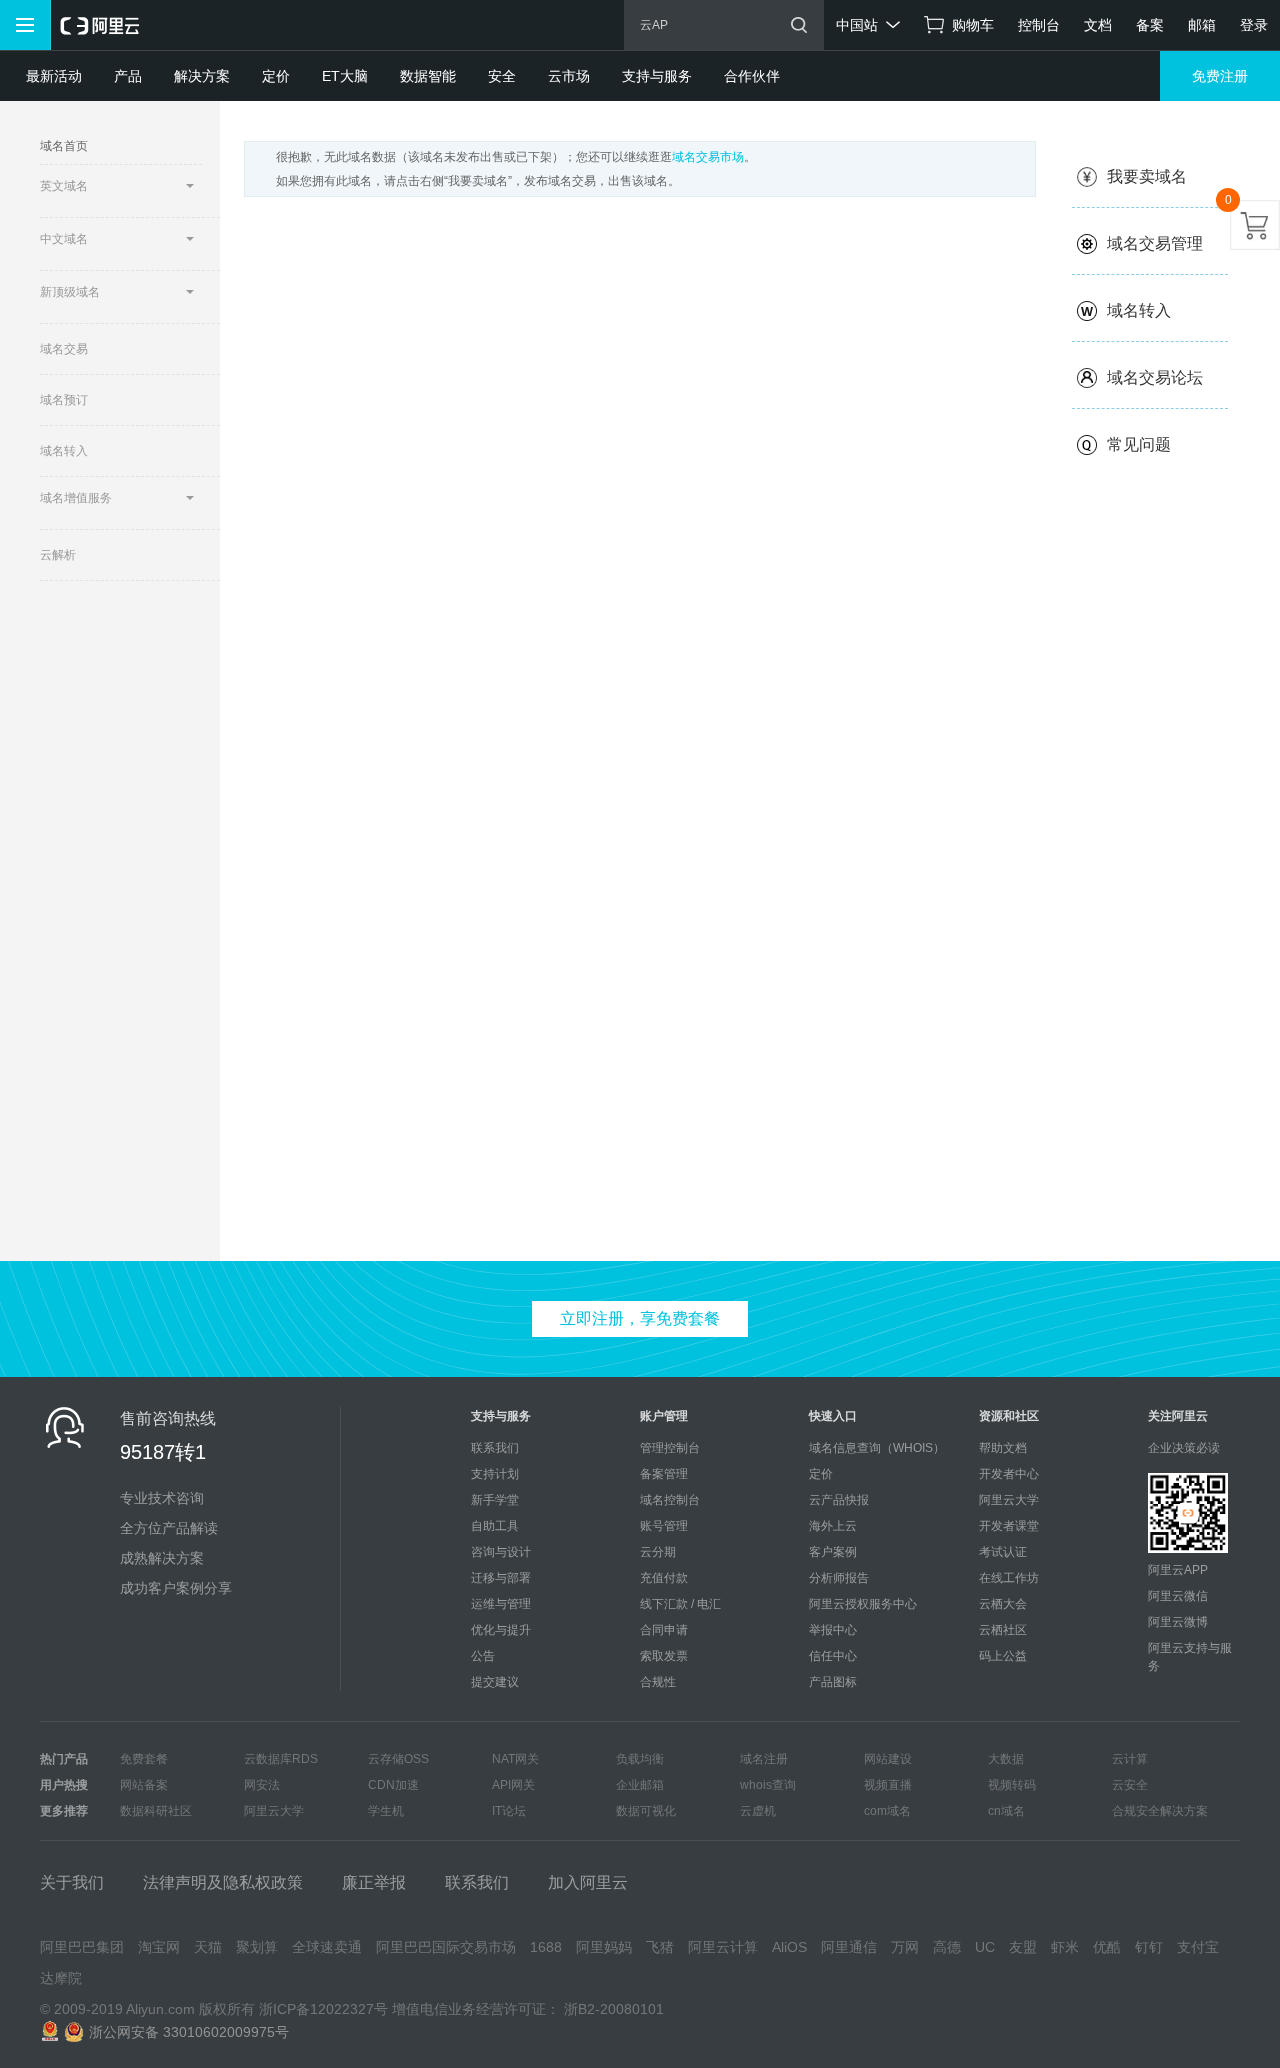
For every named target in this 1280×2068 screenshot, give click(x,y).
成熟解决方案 (162, 1558)
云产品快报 (839, 1500)
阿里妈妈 (604, 1947)
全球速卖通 (327, 1947)
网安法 (262, 1785)
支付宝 (1198, 1947)
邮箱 (1202, 25)
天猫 (208, 1947)
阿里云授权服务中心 (863, 1604)
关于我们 (72, 1882)
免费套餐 (144, 1759)
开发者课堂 (1009, 1526)
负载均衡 (640, 1759)
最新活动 (54, 76)
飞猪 (660, 1947)
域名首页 (64, 146)
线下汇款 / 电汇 (680, 1604)
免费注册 (1220, 76)
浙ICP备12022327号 (323, 2009)
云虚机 (758, 1811)
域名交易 (64, 349)
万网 (905, 1947)
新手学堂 (495, 1500)
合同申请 (664, 1630)
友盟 (1023, 1947)
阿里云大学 (1009, 1500)
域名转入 (64, 451)
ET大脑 (345, 76)
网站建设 (888, 1759)
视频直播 (888, 1785)
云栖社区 (1003, 1630)
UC (985, 1947)
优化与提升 (501, 1630)
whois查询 (768, 1785)
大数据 (1006, 1759)
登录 (1254, 25)
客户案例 (833, 1552)
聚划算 (257, 1947)
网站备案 (144, 1785)
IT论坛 (509, 1811)
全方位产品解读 (169, 1528)
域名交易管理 (1155, 243)
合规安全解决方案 (1160, 1811)
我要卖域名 (1147, 176)
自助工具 (495, 1526)
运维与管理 (501, 1604)
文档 (1098, 25)
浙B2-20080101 (614, 2009)
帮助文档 (1003, 1448)
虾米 (1065, 1947)
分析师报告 (839, 1578)
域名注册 (764, 1759)
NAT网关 (515, 1759)
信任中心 (833, 1656)
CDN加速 (393, 1785)
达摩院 (61, 1978)
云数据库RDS (281, 1759)
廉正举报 (374, 1882)
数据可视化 (646, 1811)
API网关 (513, 1785)
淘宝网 (159, 1947)
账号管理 (664, 1526)
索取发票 (664, 1656)
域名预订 (64, 400)
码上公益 (1003, 1656)
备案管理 (664, 1474)
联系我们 (495, 1448)
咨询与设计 (501, 1552)
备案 (1150, 25)
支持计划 (495, 1474)
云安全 (1130, 1785)
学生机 (386, 1811)
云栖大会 (1003, 1604)
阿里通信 (849, 1947)
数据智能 (428, 76)
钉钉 (1149, 1947)
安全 (502, 76)
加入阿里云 (588, 1882)
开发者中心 (1009, 1474)
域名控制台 (670, 1500)
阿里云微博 (1178, 1622)
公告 (483, 1656)
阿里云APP (1178, 1570)
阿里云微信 (1178, 1596)
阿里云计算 (723, 1947)
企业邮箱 (640, 1785)
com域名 (887, 1811)
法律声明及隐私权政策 (223, 1882)
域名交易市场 (708, 157)
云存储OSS (398, 1759)
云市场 (569, 76)
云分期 (658, 1552)
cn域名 (1006, 1811)
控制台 (1039, 25)
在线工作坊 (1009, 1578)
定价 (276, 76)
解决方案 (202, 76)
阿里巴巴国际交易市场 (446, 1947)
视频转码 (1012, 1785)
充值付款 (664, 1578)
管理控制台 (670, 1448)
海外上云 (833, 1526)
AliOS (789, 1947)
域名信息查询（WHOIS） (877, 1448)
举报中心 (833, 1630)
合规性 (658, 1682)
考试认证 (1003, 1552)
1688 (546, 1947)
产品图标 (833, 1682)
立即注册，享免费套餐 (640, 1318)
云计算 (1130, 1759)
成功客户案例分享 (176, 1588)
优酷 (1107, 1947)
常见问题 (1139, 444)
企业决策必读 (1184, 1448)
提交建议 (495, 1682)
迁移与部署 (501, 1578)
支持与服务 (657, 76)
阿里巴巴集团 (82, 1947)
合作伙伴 (752, 76)
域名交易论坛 (1155, 377)
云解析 (58, 555)
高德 (947, 1947)
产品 (128, 76)
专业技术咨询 (162, 1498)
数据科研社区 (156, 1811)
